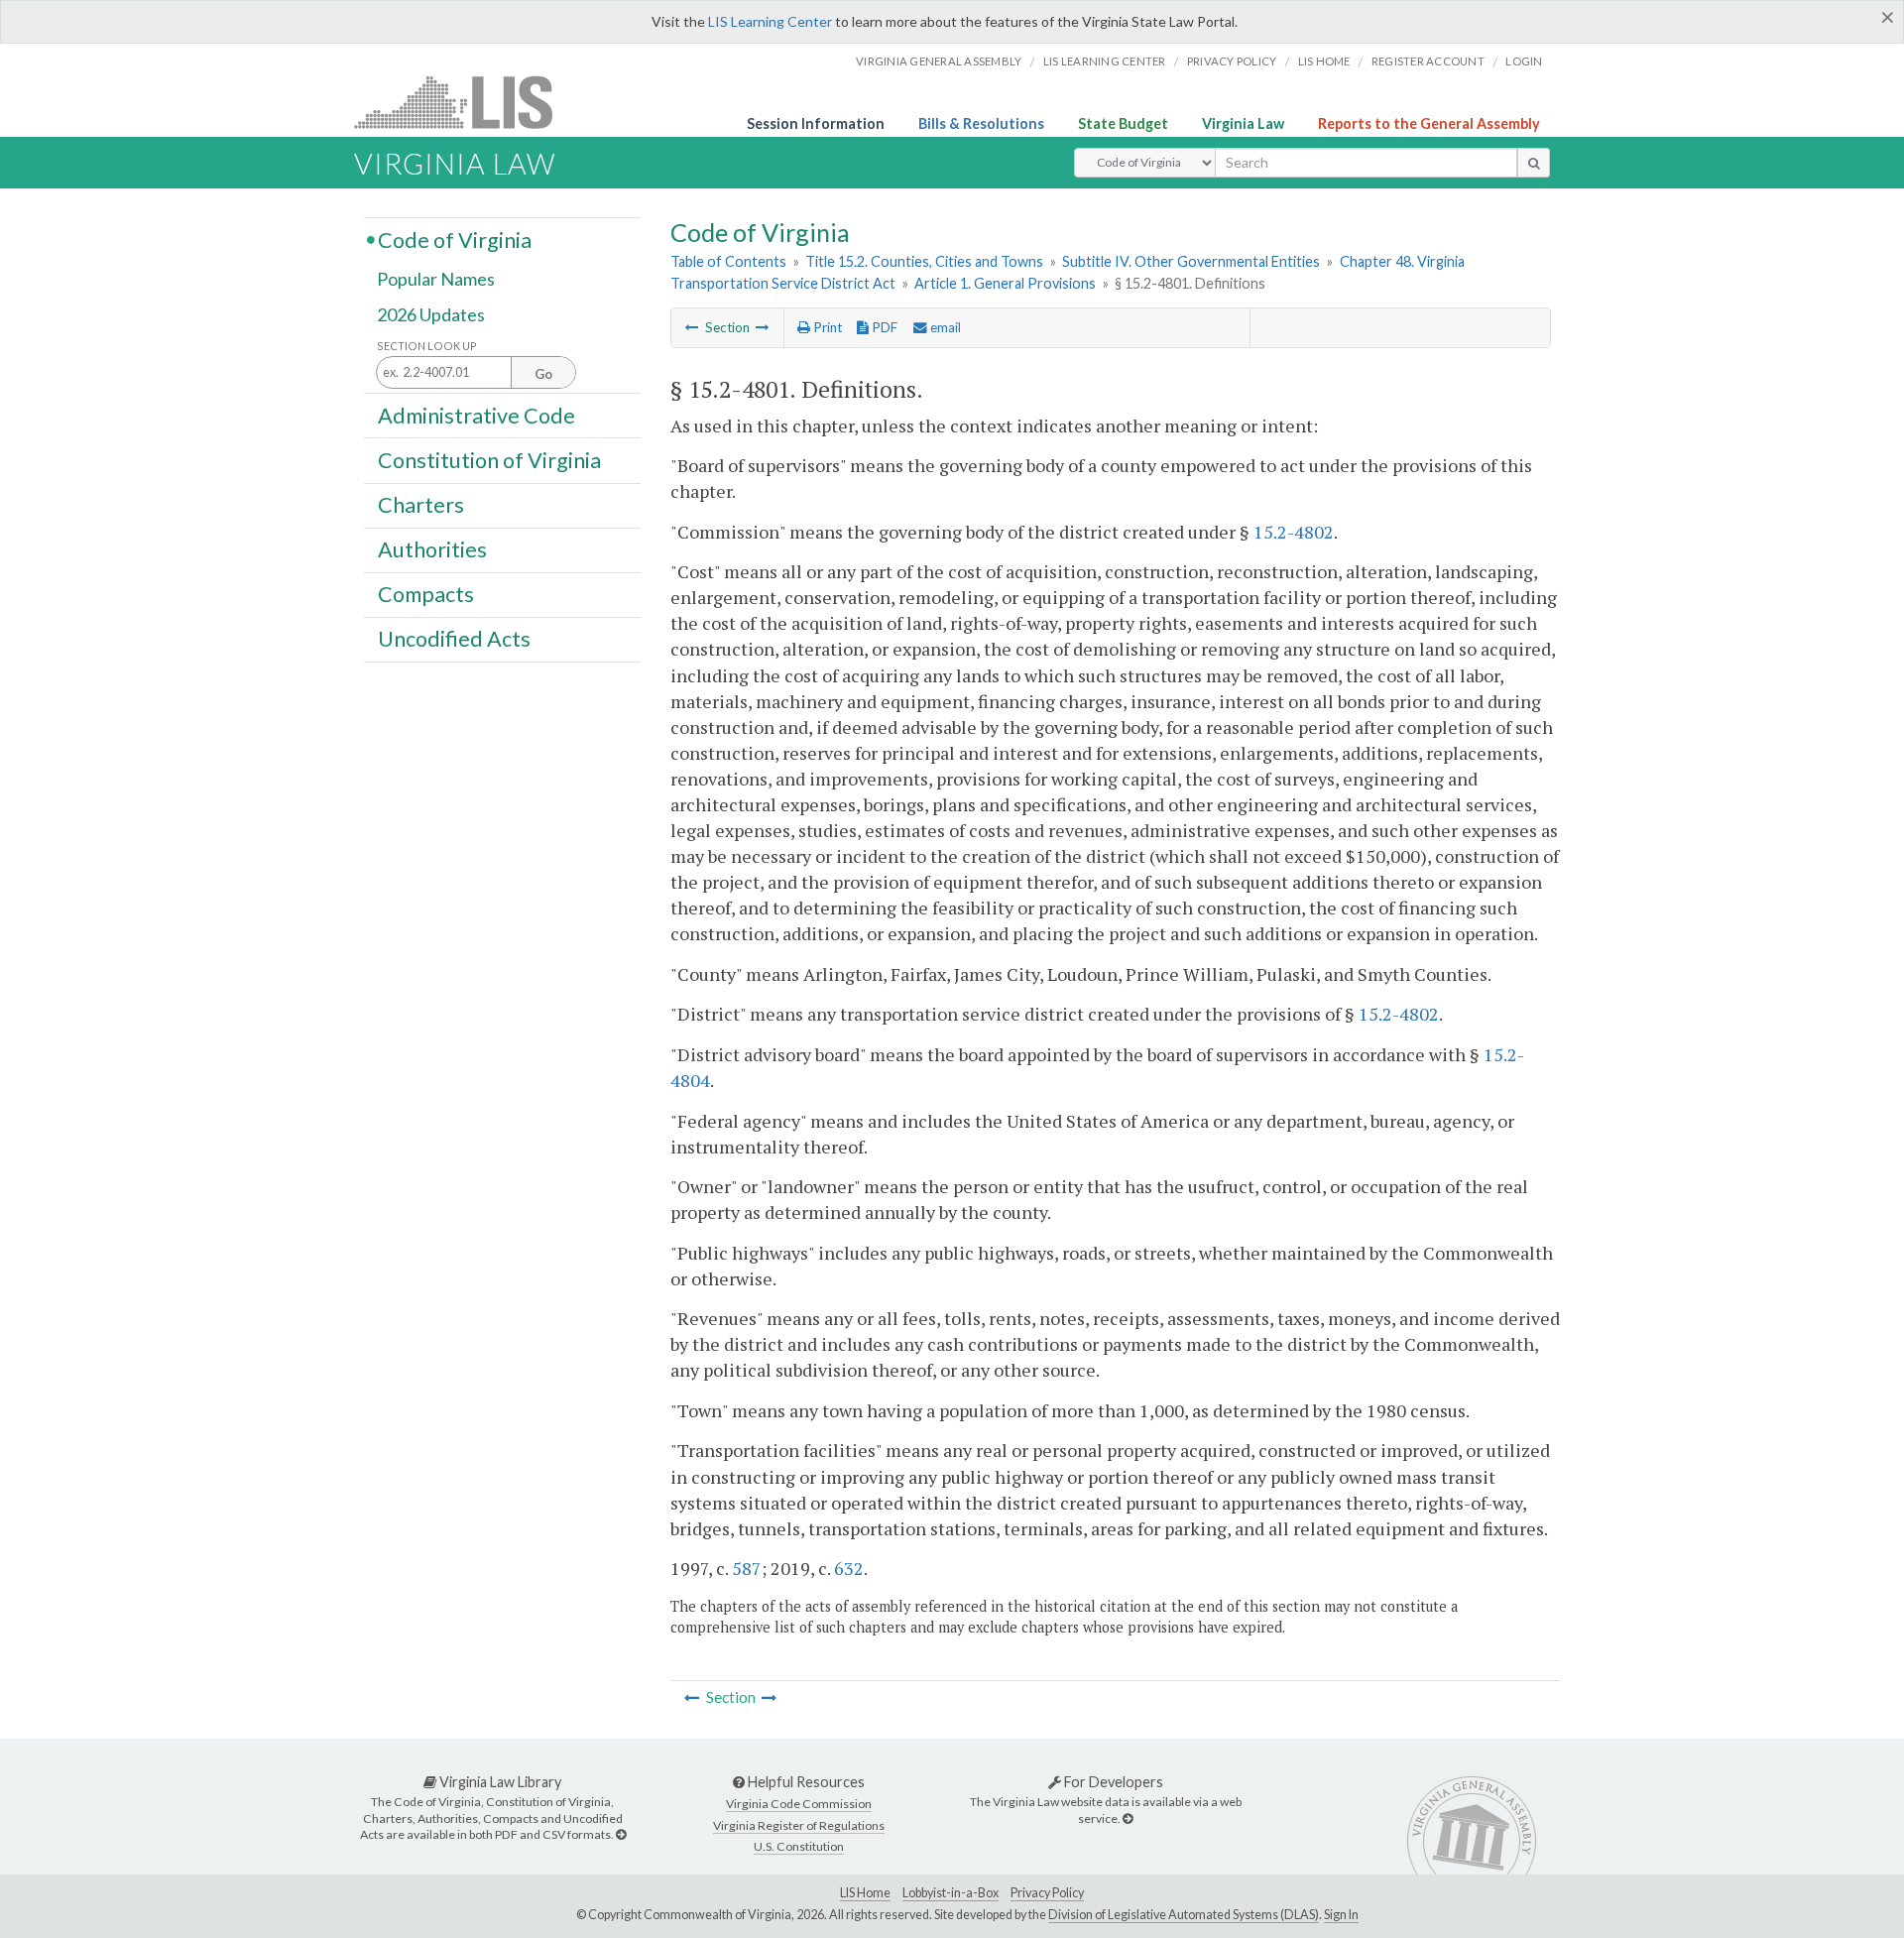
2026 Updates (431, 314)
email (944, 327)
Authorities (432, 549)
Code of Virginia (455, 239)
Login (1524, 61)
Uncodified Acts (454, 639)
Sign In (1341, 1915)
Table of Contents (728, 261)
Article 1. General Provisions (1005, 283)
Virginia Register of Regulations (799, 1825)
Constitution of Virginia (489, 459)
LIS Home (865, 1893)
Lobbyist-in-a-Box (951, 1893)
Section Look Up (427, 346)
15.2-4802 (1294, 532)
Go (543, 374)
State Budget (1123, 123)
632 (849, 1568)
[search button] (1534, 163)
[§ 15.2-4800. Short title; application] (692, 327)
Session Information (816, 123)
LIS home (1324, 61)
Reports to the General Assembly (1429, 123)
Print (826, 327)
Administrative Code (476, 415)
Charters (421, 505)
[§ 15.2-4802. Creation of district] (763, 327)
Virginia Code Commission (799, 1804)
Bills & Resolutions (981, 123)
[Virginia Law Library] (621, 1834)
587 (747, 1568)
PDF (883, 327)
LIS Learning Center (770, 21)
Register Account (1428, 61)
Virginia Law (1243, 123)
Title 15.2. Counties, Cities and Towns (924, 261)
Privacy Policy (1232, 61)
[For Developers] (1128, 1818)
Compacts (426, 594)
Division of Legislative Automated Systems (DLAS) (1184, 1915)
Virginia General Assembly (939, 61)
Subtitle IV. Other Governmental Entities (1191, 261)
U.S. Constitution (799, 1846)
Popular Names (436, 280)
